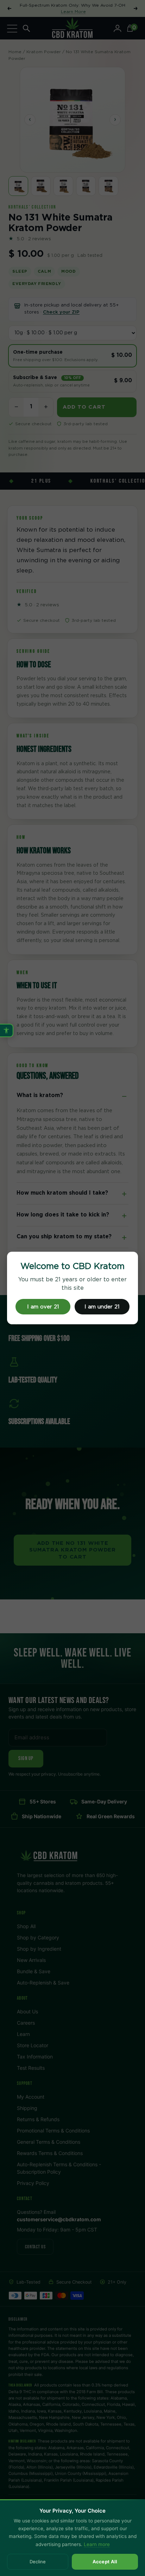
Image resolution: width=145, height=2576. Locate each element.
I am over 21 (43, 1307)
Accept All (105, 2562)
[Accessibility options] (7, 1030)
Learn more (97, 2544)
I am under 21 (102, 1307)
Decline (38, 2562)
